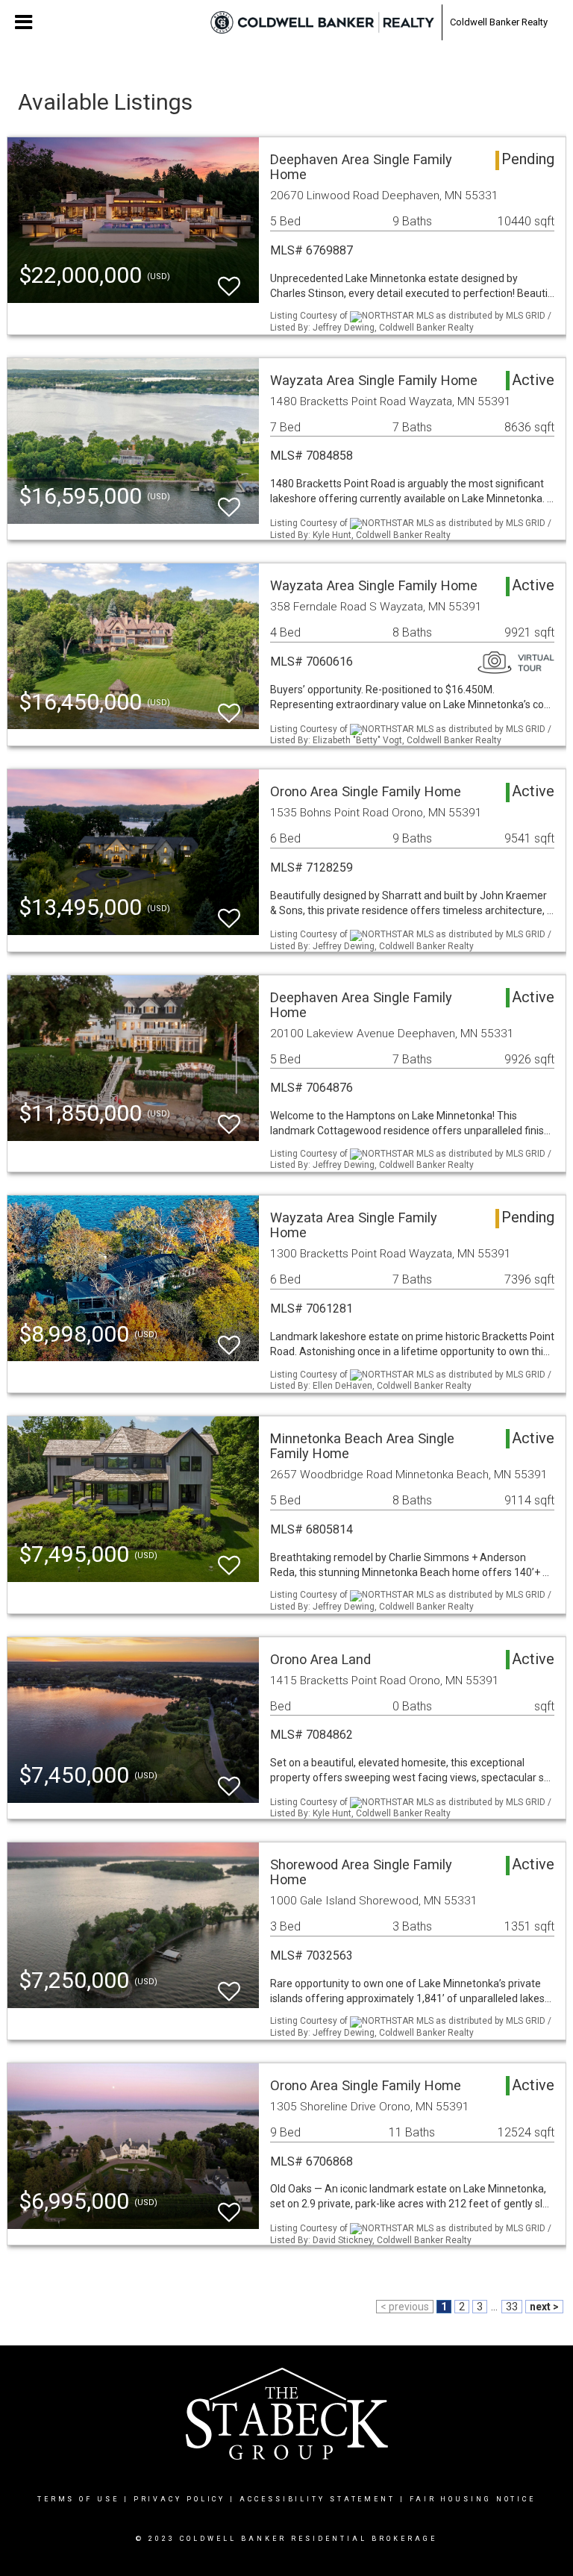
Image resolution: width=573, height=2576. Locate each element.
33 (512, 2307)
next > (544, 2307)
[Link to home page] (322, 22)
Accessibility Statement (317, 2499)
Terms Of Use (78, 2499)
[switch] (229, 279)
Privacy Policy (180, 2499)
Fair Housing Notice (473, 2499)
